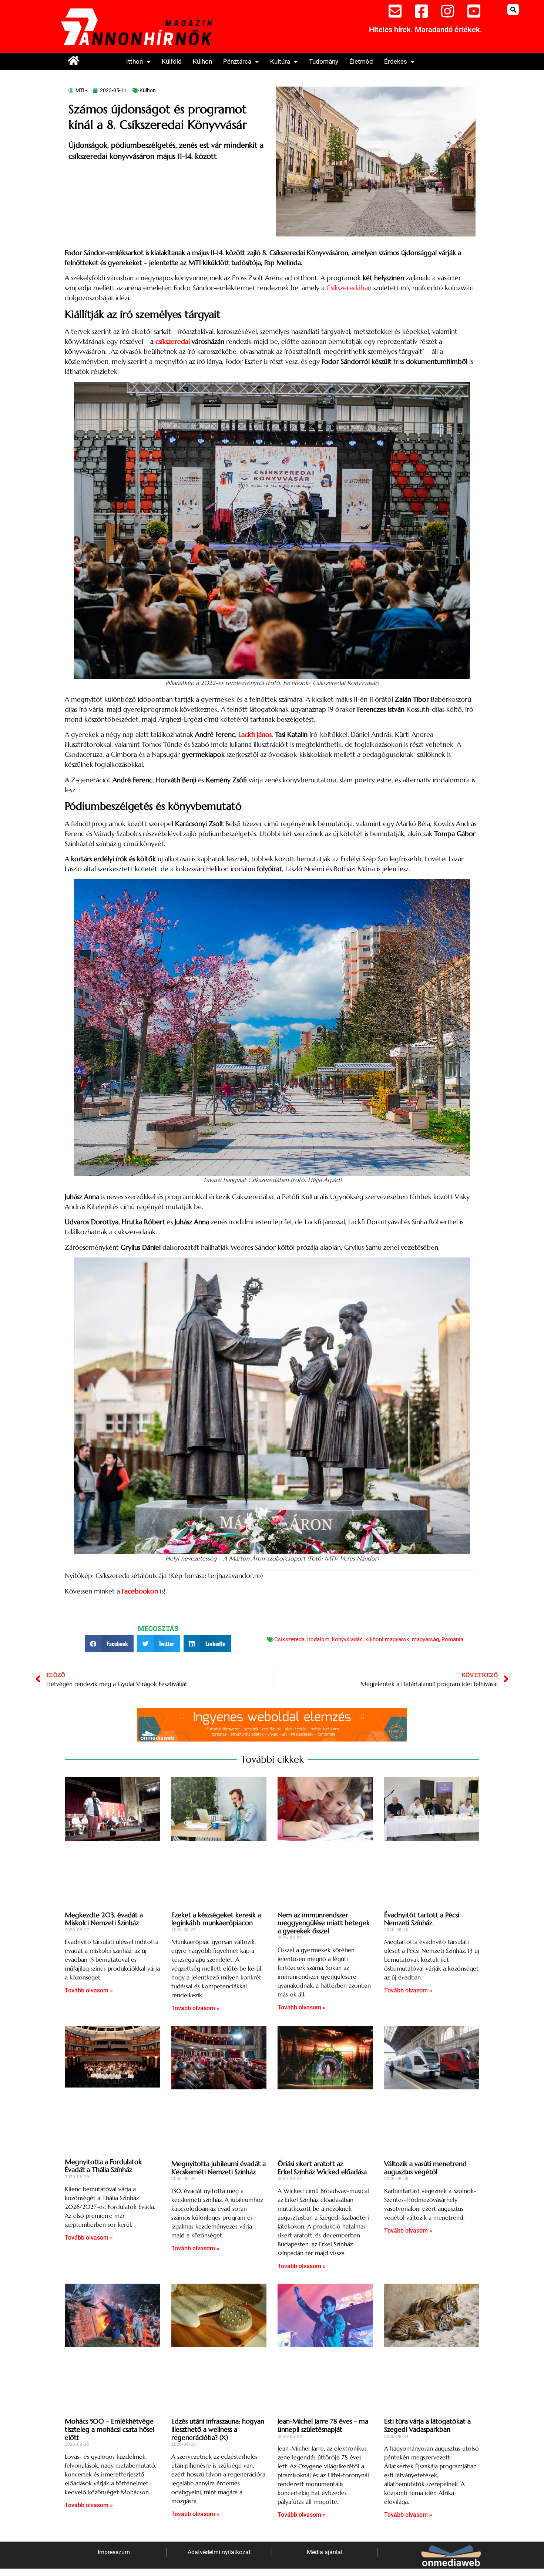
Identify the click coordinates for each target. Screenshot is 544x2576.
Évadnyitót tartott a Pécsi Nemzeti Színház (422, 1919)
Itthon (135, 61)
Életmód (361, 61)
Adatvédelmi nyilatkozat (219, 2552)
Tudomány (324, 61)
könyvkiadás (347, 1639)
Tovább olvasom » (89, 1990)
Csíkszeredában (349, 288)
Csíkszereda (289, 1639)
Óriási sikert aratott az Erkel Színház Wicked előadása (322, 2168)
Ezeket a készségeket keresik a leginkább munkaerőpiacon (216, 1919)
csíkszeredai (173, 341)
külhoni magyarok (387, 1639)
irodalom (318, 1639)
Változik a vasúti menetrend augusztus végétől (425, 2168)
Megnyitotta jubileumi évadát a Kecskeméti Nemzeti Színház (219, 2168)
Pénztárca (237, 61)
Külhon (202, 61)
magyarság (425, 1639)
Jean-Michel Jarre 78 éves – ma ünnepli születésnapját (323, 2425)
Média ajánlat (325, 2552)
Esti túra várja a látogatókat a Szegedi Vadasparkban (427, 2425)
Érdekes (396, 61)
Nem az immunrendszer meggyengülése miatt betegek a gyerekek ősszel (324, 1922)
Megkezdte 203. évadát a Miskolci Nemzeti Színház (104, 1919)
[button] (513, 9)
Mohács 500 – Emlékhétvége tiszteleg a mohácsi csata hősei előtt (110, 2429)
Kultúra (280, 61)
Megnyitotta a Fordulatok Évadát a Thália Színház (103, 2165)
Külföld (172, 61)
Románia (452, 1639)
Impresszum (114, 2552)
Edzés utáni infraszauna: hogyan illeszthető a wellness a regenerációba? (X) (218, 2429)
